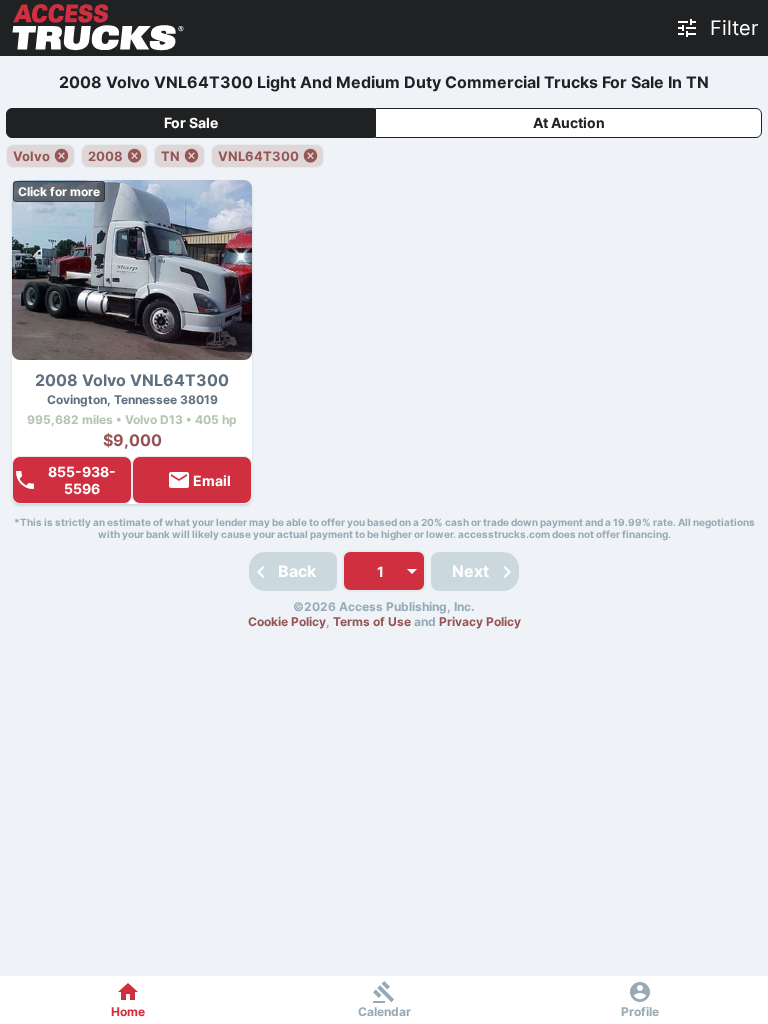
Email (212, 480)
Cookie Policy (287, 621)
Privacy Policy (480, 621)
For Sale (191, 122)
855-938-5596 (82, 480)
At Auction (569, 122)
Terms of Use (372, 621)
